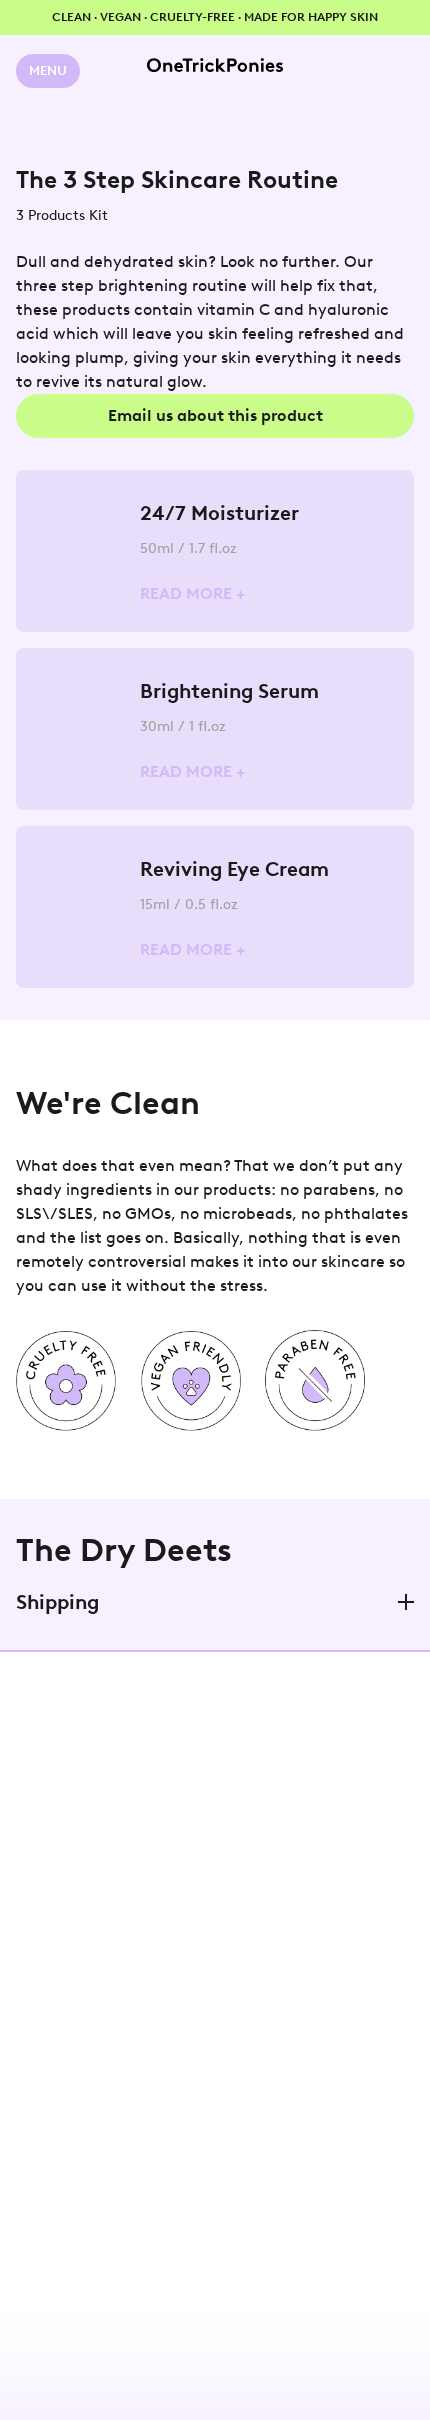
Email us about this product (215, 415)
